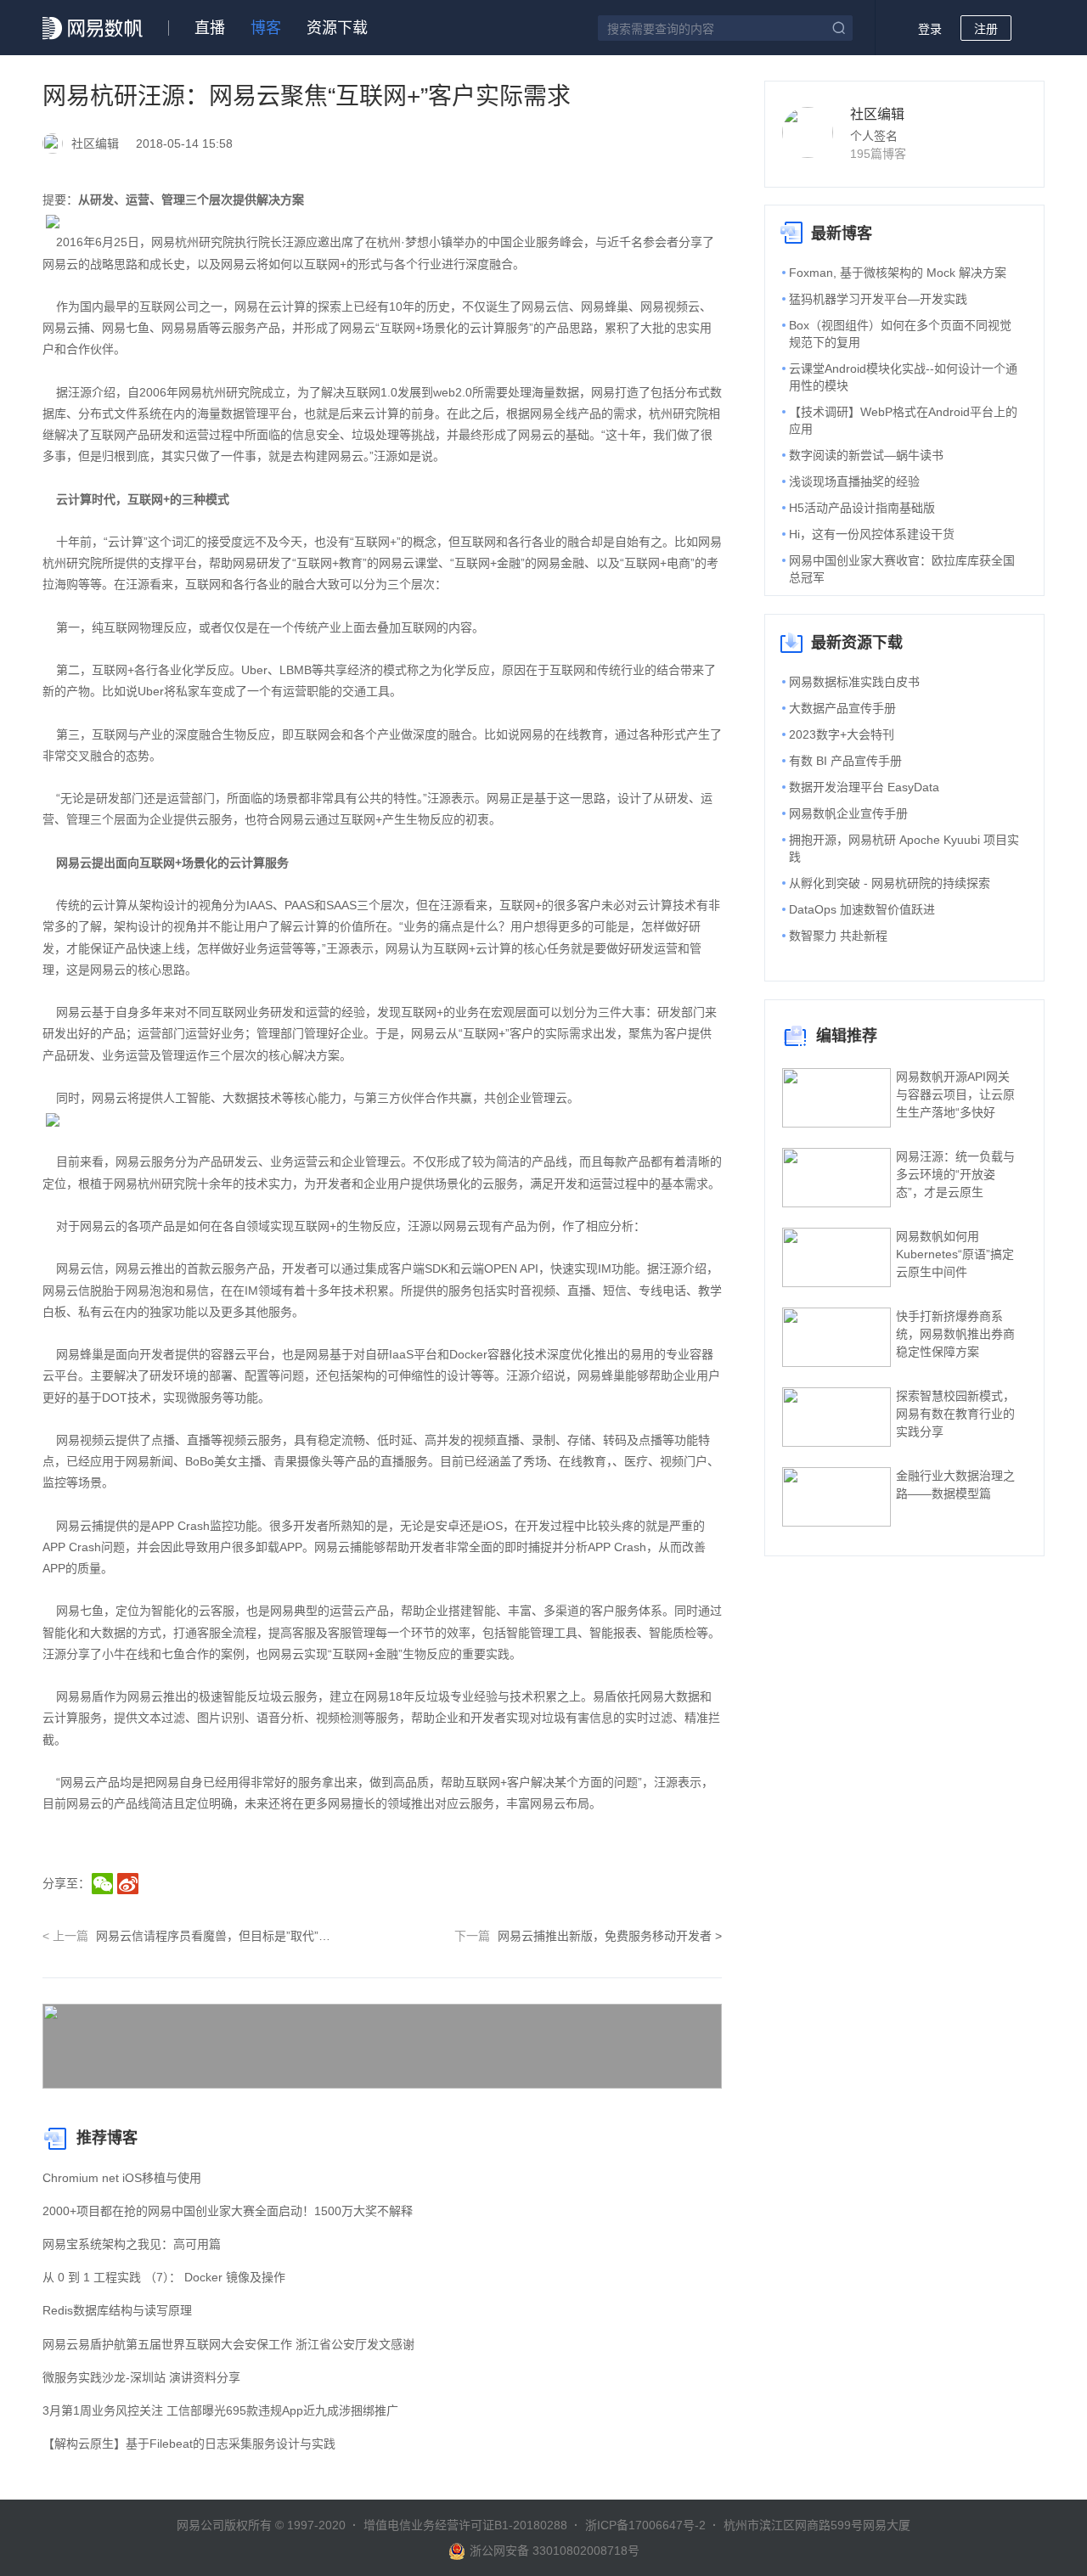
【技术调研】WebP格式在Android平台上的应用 (903, 420)
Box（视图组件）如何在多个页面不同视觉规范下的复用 (900, 334)
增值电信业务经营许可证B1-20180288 (465, 2525)
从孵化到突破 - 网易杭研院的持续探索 (890, 883)
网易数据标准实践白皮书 (854, 682)
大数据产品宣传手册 (842, 708)
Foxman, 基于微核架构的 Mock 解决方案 (898, 273)
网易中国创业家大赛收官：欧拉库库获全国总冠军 (902, 569)
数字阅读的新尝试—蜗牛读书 (866, 455)
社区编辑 (877, 114)
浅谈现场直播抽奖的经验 (854, 481)
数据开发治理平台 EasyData (864, 787)
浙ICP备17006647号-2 (645, 2525)
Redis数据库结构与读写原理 (117, 2310)
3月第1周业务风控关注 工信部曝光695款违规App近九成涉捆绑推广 (220, 2410)
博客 (266, 28)
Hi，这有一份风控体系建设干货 (872, 534)
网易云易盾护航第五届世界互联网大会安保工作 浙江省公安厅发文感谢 (228, 2344)
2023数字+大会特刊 (842, 734)
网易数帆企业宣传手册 (848, 813)
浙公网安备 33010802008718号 (555, 2551)
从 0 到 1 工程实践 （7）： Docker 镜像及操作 (164, 2277)
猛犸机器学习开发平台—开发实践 (878, 299)
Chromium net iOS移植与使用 (122, 2178)
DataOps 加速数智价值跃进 (862, 909)
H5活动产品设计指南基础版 (862, 508)
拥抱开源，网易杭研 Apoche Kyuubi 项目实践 (904, 848)
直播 (210, 28)
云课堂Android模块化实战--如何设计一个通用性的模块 (903, 377)
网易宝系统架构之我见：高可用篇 (132, 2244)
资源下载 (337, 28)
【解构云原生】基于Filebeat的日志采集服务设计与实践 (189, 2444)
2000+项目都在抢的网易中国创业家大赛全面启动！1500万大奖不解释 (228, 2211)
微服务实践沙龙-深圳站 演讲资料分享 (141, 2377)
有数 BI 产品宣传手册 (845, 761)
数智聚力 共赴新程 (838, 936)
